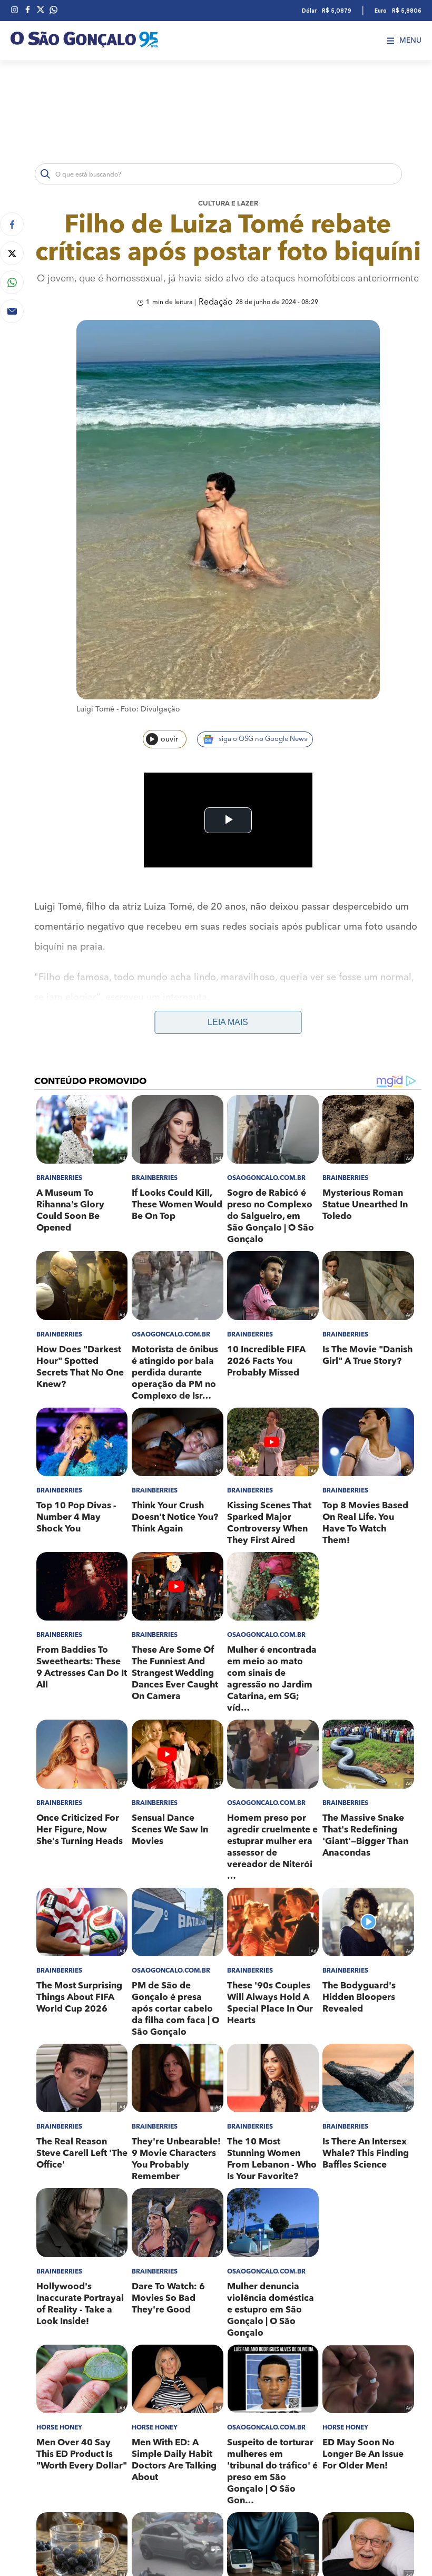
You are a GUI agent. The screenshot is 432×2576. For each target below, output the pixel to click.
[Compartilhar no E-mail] (12, 311)
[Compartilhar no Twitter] (12, 253)
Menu (410, 41)
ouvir (169, 739)
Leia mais (228, 1022)
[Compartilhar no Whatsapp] (12, 282)
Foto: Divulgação (150, 709)
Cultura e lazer (228, 204)
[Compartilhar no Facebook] (12, 224)
